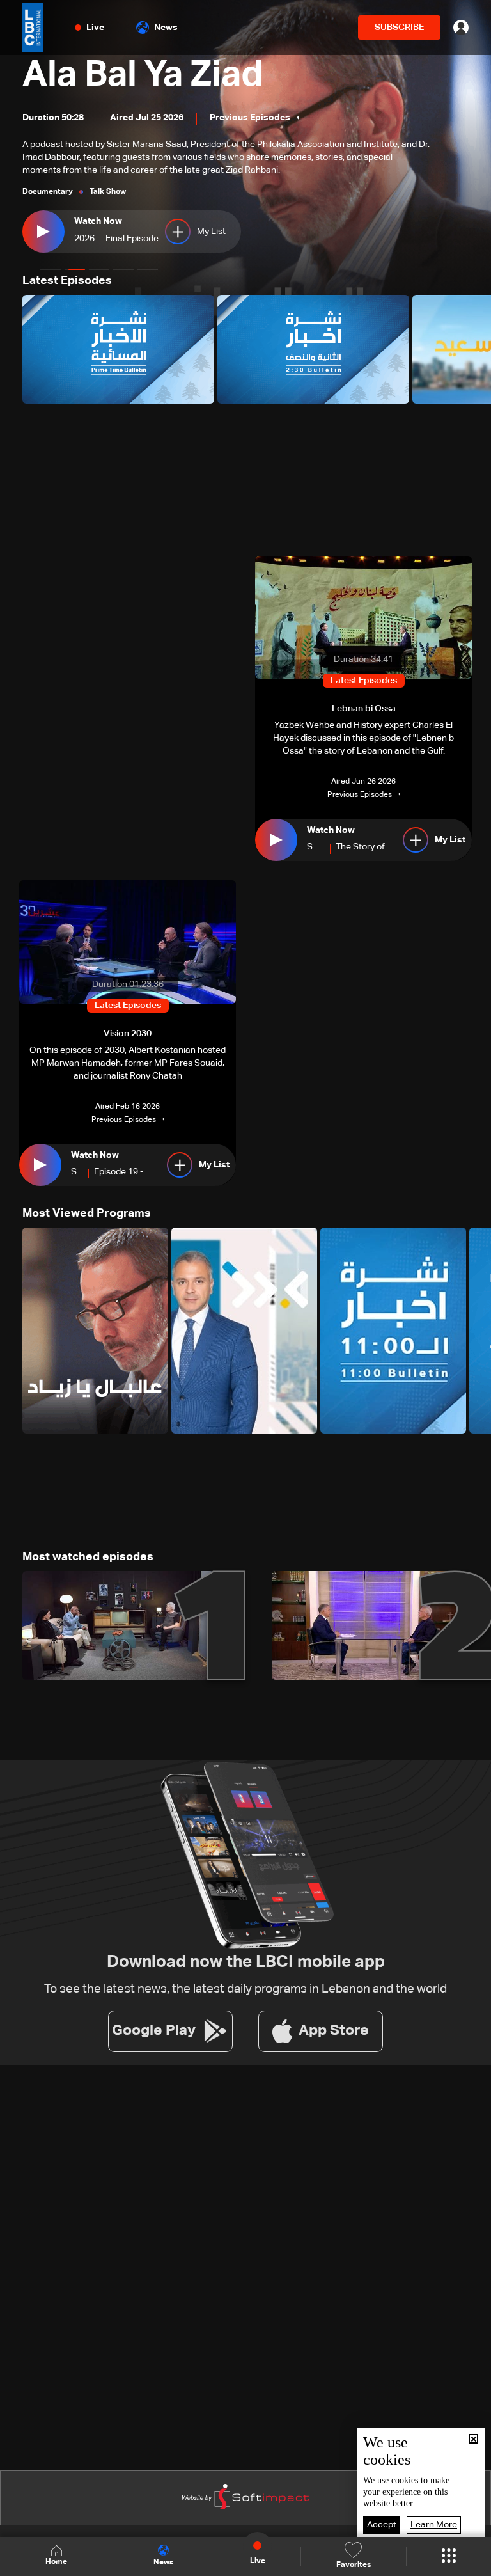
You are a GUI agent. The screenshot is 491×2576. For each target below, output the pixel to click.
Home (56, 2562)
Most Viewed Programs (87, 1213)
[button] (51, 269)
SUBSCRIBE (399, 28)
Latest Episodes (67, 281)
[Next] (475, 349)
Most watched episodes (88, 1557)
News (166, 28)
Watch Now (98, 221)
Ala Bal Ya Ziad (143, 75)
